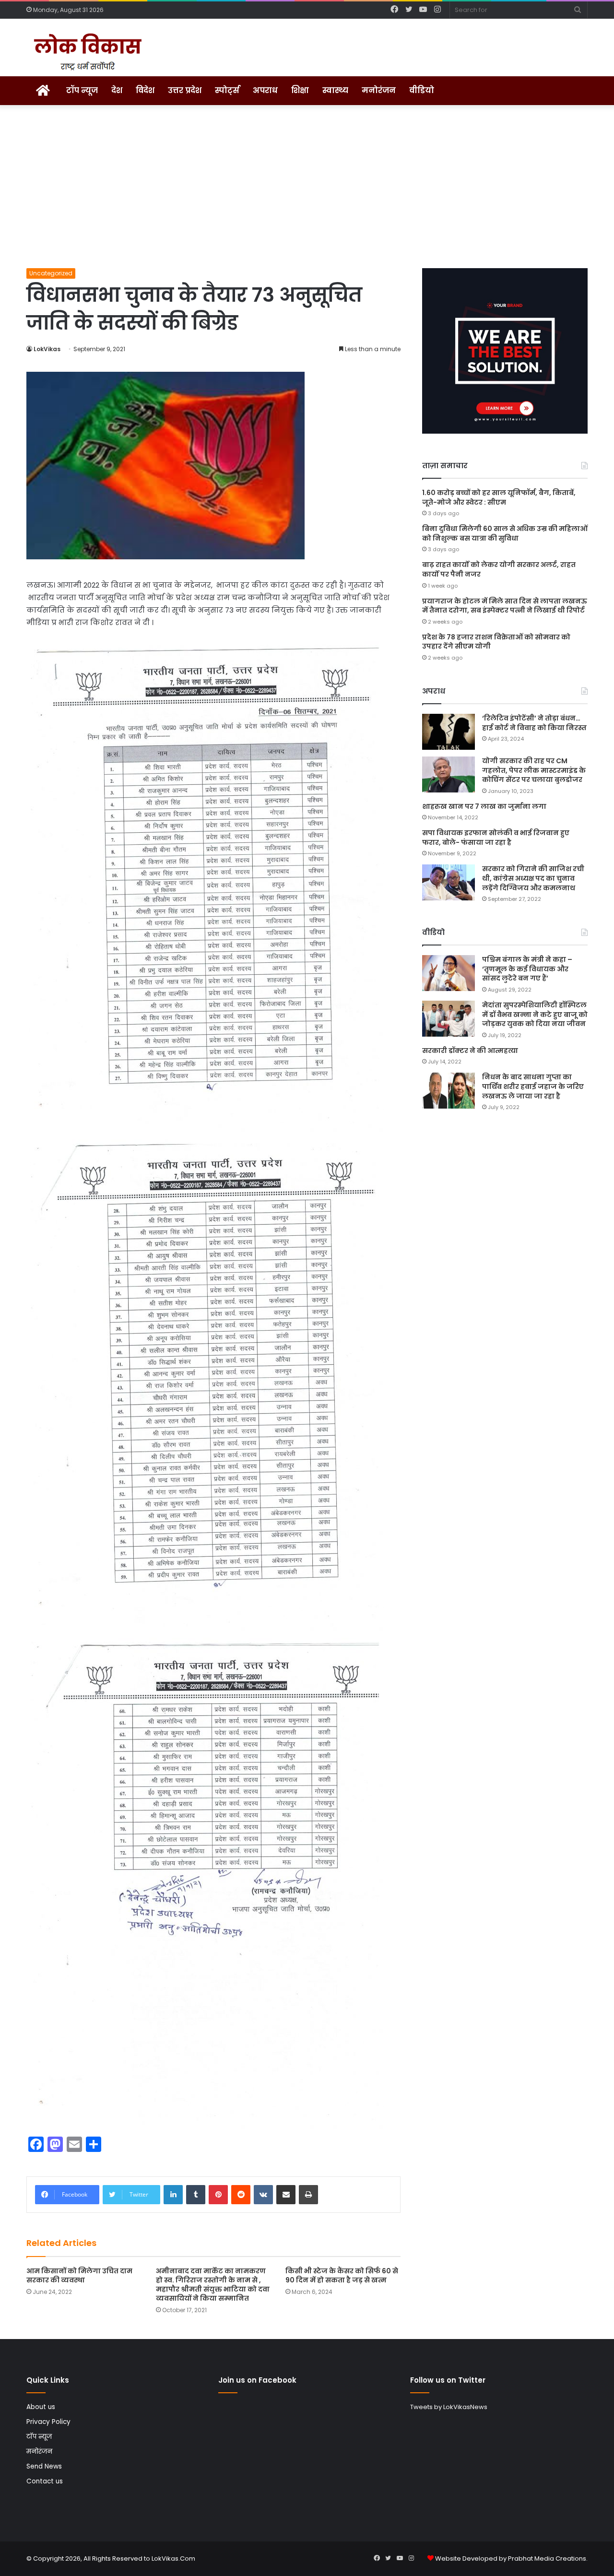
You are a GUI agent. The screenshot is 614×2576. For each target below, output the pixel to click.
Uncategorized (51, 273)
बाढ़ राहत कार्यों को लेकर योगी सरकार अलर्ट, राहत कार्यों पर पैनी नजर (499, 569)
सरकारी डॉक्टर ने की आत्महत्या (470, 1051)
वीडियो (422, 90)
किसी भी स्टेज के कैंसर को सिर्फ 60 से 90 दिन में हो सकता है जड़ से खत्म (342, 2275)
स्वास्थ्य (335, 90)
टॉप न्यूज (82, 90)
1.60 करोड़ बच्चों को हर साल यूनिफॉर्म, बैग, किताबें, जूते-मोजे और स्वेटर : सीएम (499, 497)
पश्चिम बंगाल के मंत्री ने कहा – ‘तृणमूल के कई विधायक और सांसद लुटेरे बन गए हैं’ (527, 969)
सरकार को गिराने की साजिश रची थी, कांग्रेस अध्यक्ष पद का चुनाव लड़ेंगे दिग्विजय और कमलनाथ (533, 878)
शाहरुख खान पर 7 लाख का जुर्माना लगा (484, 806)
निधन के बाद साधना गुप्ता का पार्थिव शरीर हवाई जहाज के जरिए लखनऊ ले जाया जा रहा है (533, 1086)
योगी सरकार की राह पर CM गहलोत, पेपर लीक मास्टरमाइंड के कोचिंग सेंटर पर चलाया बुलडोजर (534, 770)
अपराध (265, 90)
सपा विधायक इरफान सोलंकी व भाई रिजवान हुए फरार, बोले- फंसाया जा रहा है (496, 838)
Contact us (45, 2481)
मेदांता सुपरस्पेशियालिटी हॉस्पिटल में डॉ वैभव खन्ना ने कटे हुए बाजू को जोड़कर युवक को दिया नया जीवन (535, 1014)
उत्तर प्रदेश (185, 90)
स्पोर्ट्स (227, 90)
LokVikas (47, 349)
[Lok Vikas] (86, 52)
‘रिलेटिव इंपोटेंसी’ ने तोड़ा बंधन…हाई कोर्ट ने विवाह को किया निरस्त (534, 723)
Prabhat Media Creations (547, 2558)
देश (117, 90)
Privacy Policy (48, 2422)
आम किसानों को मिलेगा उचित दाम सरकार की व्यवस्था (79, 2275)
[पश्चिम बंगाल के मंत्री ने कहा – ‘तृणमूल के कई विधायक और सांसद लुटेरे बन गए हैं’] (449, 973)
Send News (44, 2466)
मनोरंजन (379, 90)
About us (41, 2407)
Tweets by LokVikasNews (449, 2407)
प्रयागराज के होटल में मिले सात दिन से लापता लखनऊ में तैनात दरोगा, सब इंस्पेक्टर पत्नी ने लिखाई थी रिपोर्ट (505, 606)
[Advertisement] (307, 187)
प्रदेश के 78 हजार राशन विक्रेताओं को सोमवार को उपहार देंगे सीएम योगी (496, 642)
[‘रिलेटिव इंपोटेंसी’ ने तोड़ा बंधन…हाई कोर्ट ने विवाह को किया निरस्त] (449, 732)
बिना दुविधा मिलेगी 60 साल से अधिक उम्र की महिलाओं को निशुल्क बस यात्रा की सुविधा (505, 533)
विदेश (145, 90)
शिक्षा (300, 90)
